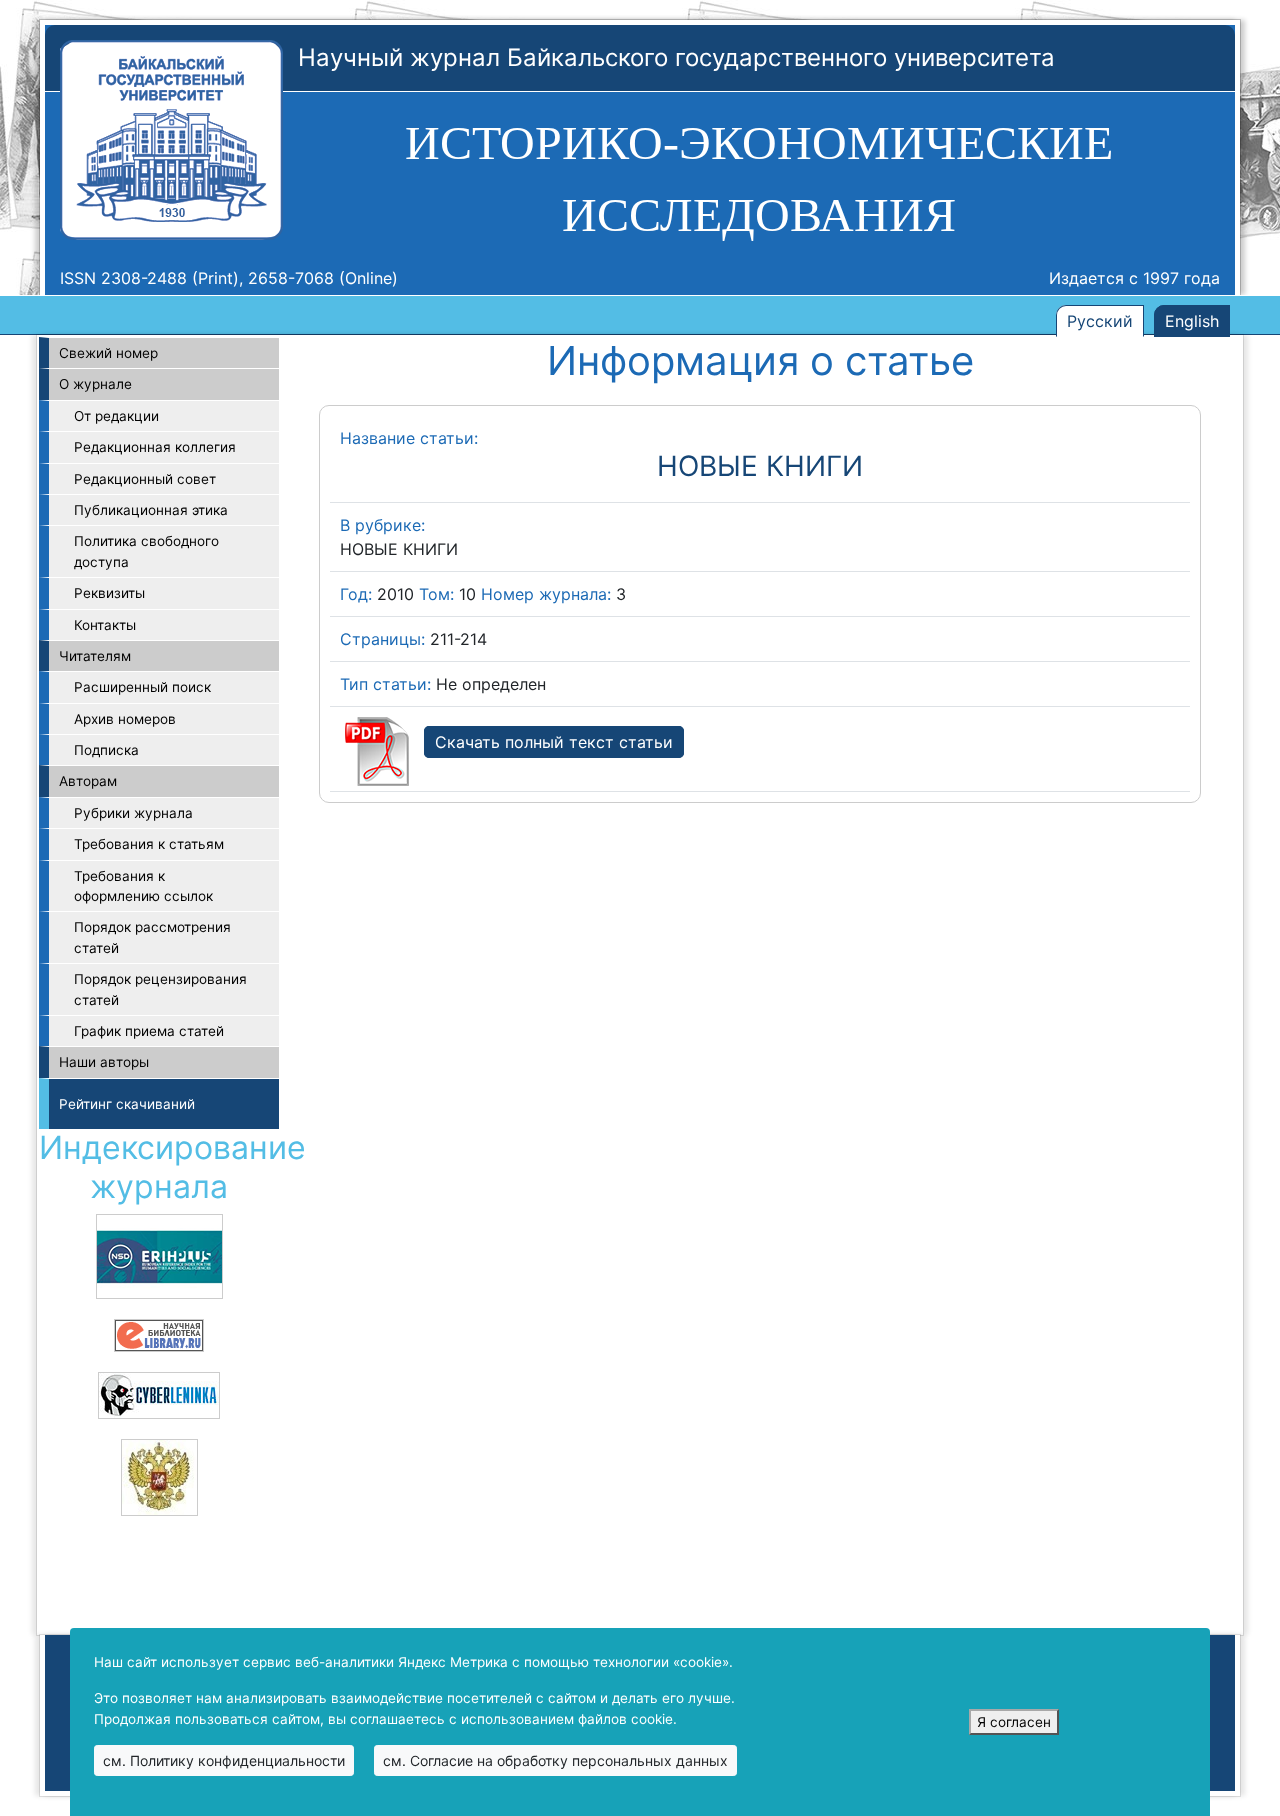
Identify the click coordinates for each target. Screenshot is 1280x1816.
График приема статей (149, 1031)
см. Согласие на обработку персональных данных (555, 1760)
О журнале (95, 384)
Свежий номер (108, 353)
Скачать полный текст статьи (554, 742)
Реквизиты (109, 593)
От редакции (116, 416)
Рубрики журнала (133, 813)
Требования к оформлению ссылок (143, 886)
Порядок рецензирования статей (160, 989)
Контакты (105, 625)
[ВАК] (159, 1476)
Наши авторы (104, 1062)
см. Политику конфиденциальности (224, 1760)
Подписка (106, 750)
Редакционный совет (145, 479)
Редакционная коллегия (155, 447)
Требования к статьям (149, 844)
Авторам (88, 781)
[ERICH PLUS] (159, 1255)
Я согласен (1014, 1722)
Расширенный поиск (142, 687)
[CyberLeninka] (159, 1394)
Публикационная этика (151, 510)
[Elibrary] (159, 1334)
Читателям (95, 656)
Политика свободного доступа (146, 551)
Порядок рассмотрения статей (152, 937)
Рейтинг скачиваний (127, 1104)
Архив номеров (125, 719)
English (1192, 321)
